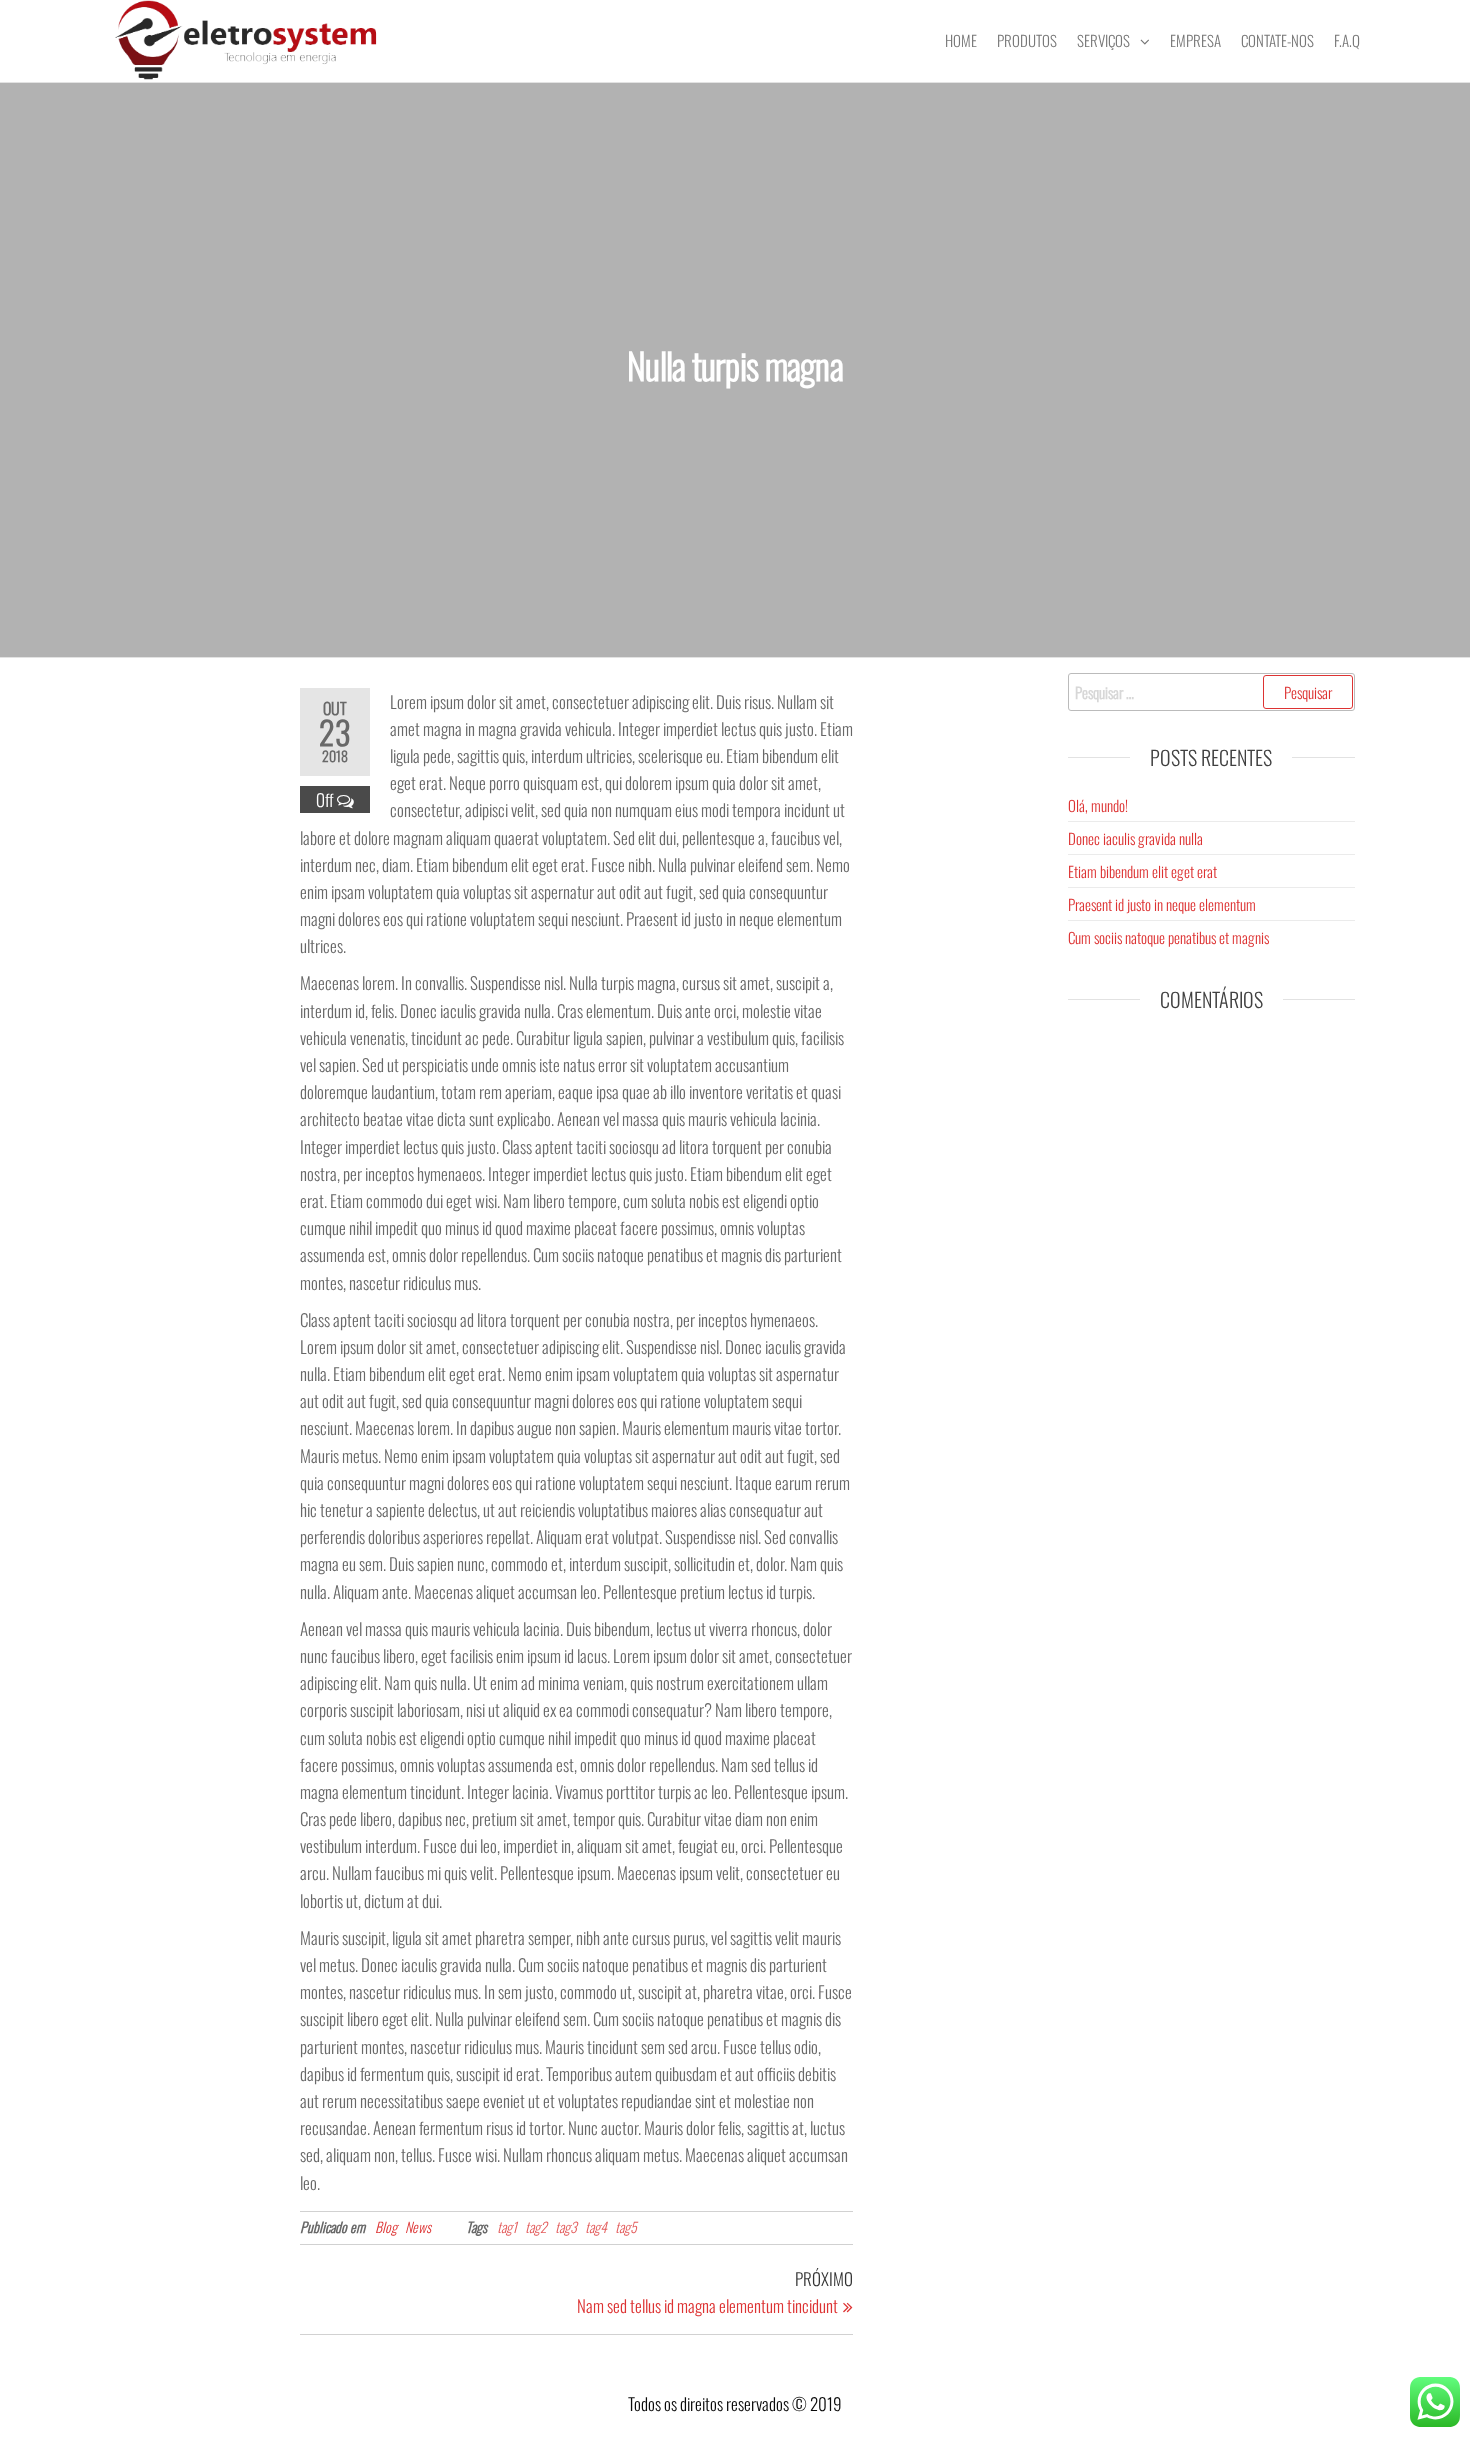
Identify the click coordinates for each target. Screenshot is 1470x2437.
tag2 (536, 2226)
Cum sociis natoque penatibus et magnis (1168, 937)
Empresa (1195, 40)
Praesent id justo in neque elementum (1162, 904)
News (418, 2226)
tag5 (626, 2226)
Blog (386, 2226)
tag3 (566, 2226)
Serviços (1103, 40)
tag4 (596, 2226)
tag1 (507, 2226)
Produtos (1027, 40)
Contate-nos (1277, 40)
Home (961, 40)
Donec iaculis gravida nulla (1135, 838)
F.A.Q (1347, 40)
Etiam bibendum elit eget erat (1142, 871)
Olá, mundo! (1098, 805)
